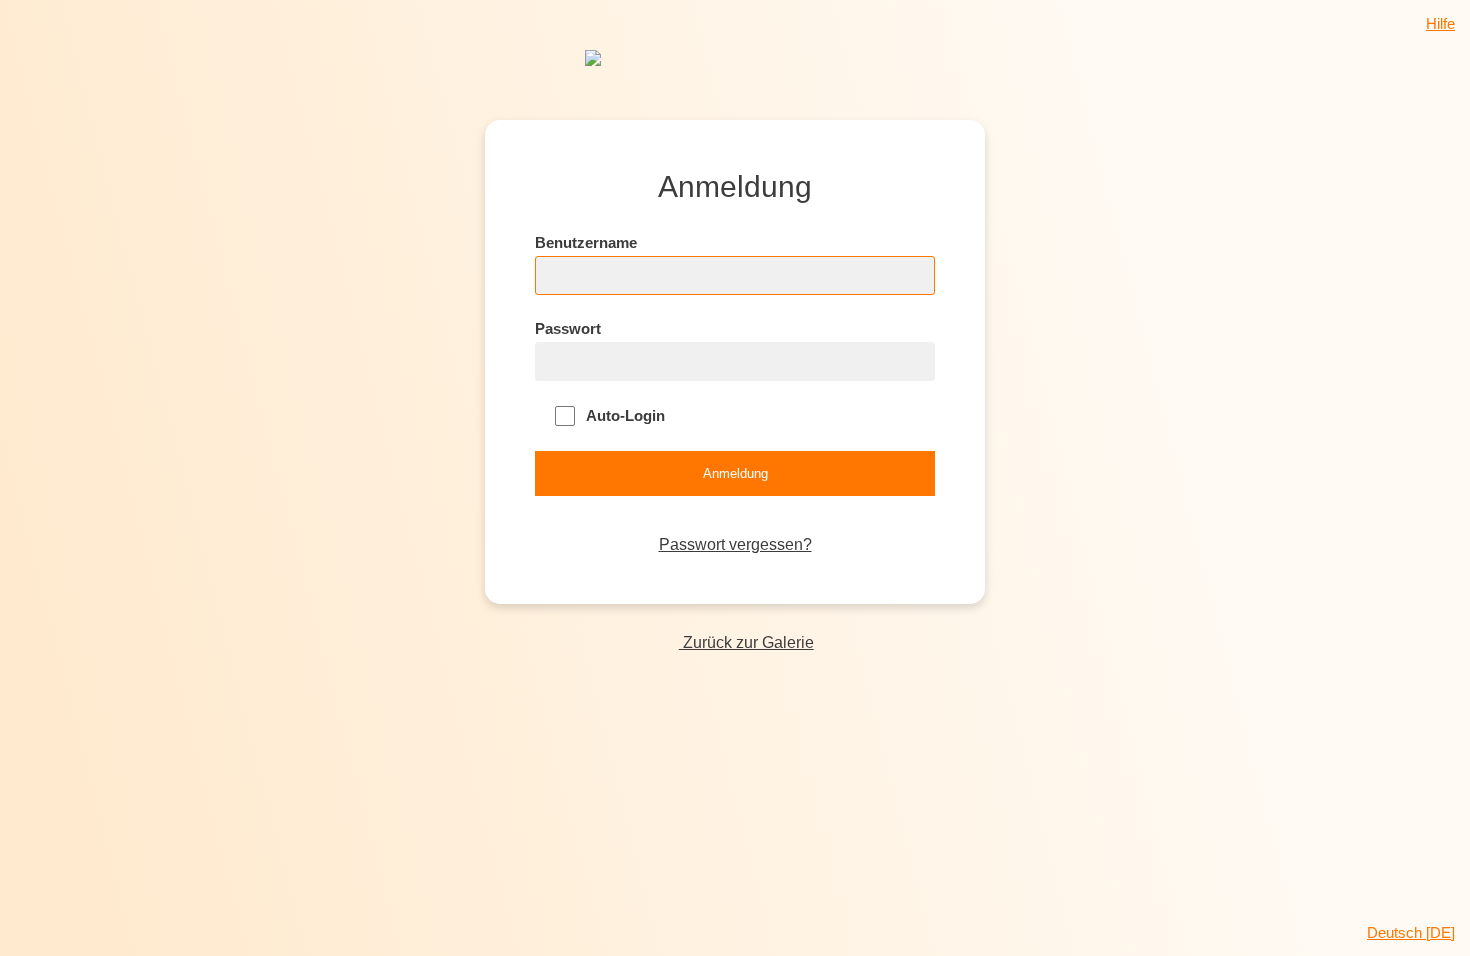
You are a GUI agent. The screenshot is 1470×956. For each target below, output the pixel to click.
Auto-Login (624, 415)
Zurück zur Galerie (746, 642)
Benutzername (586, 242)
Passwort (568, 328)
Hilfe (1440, 23)
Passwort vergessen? (735, 544)
